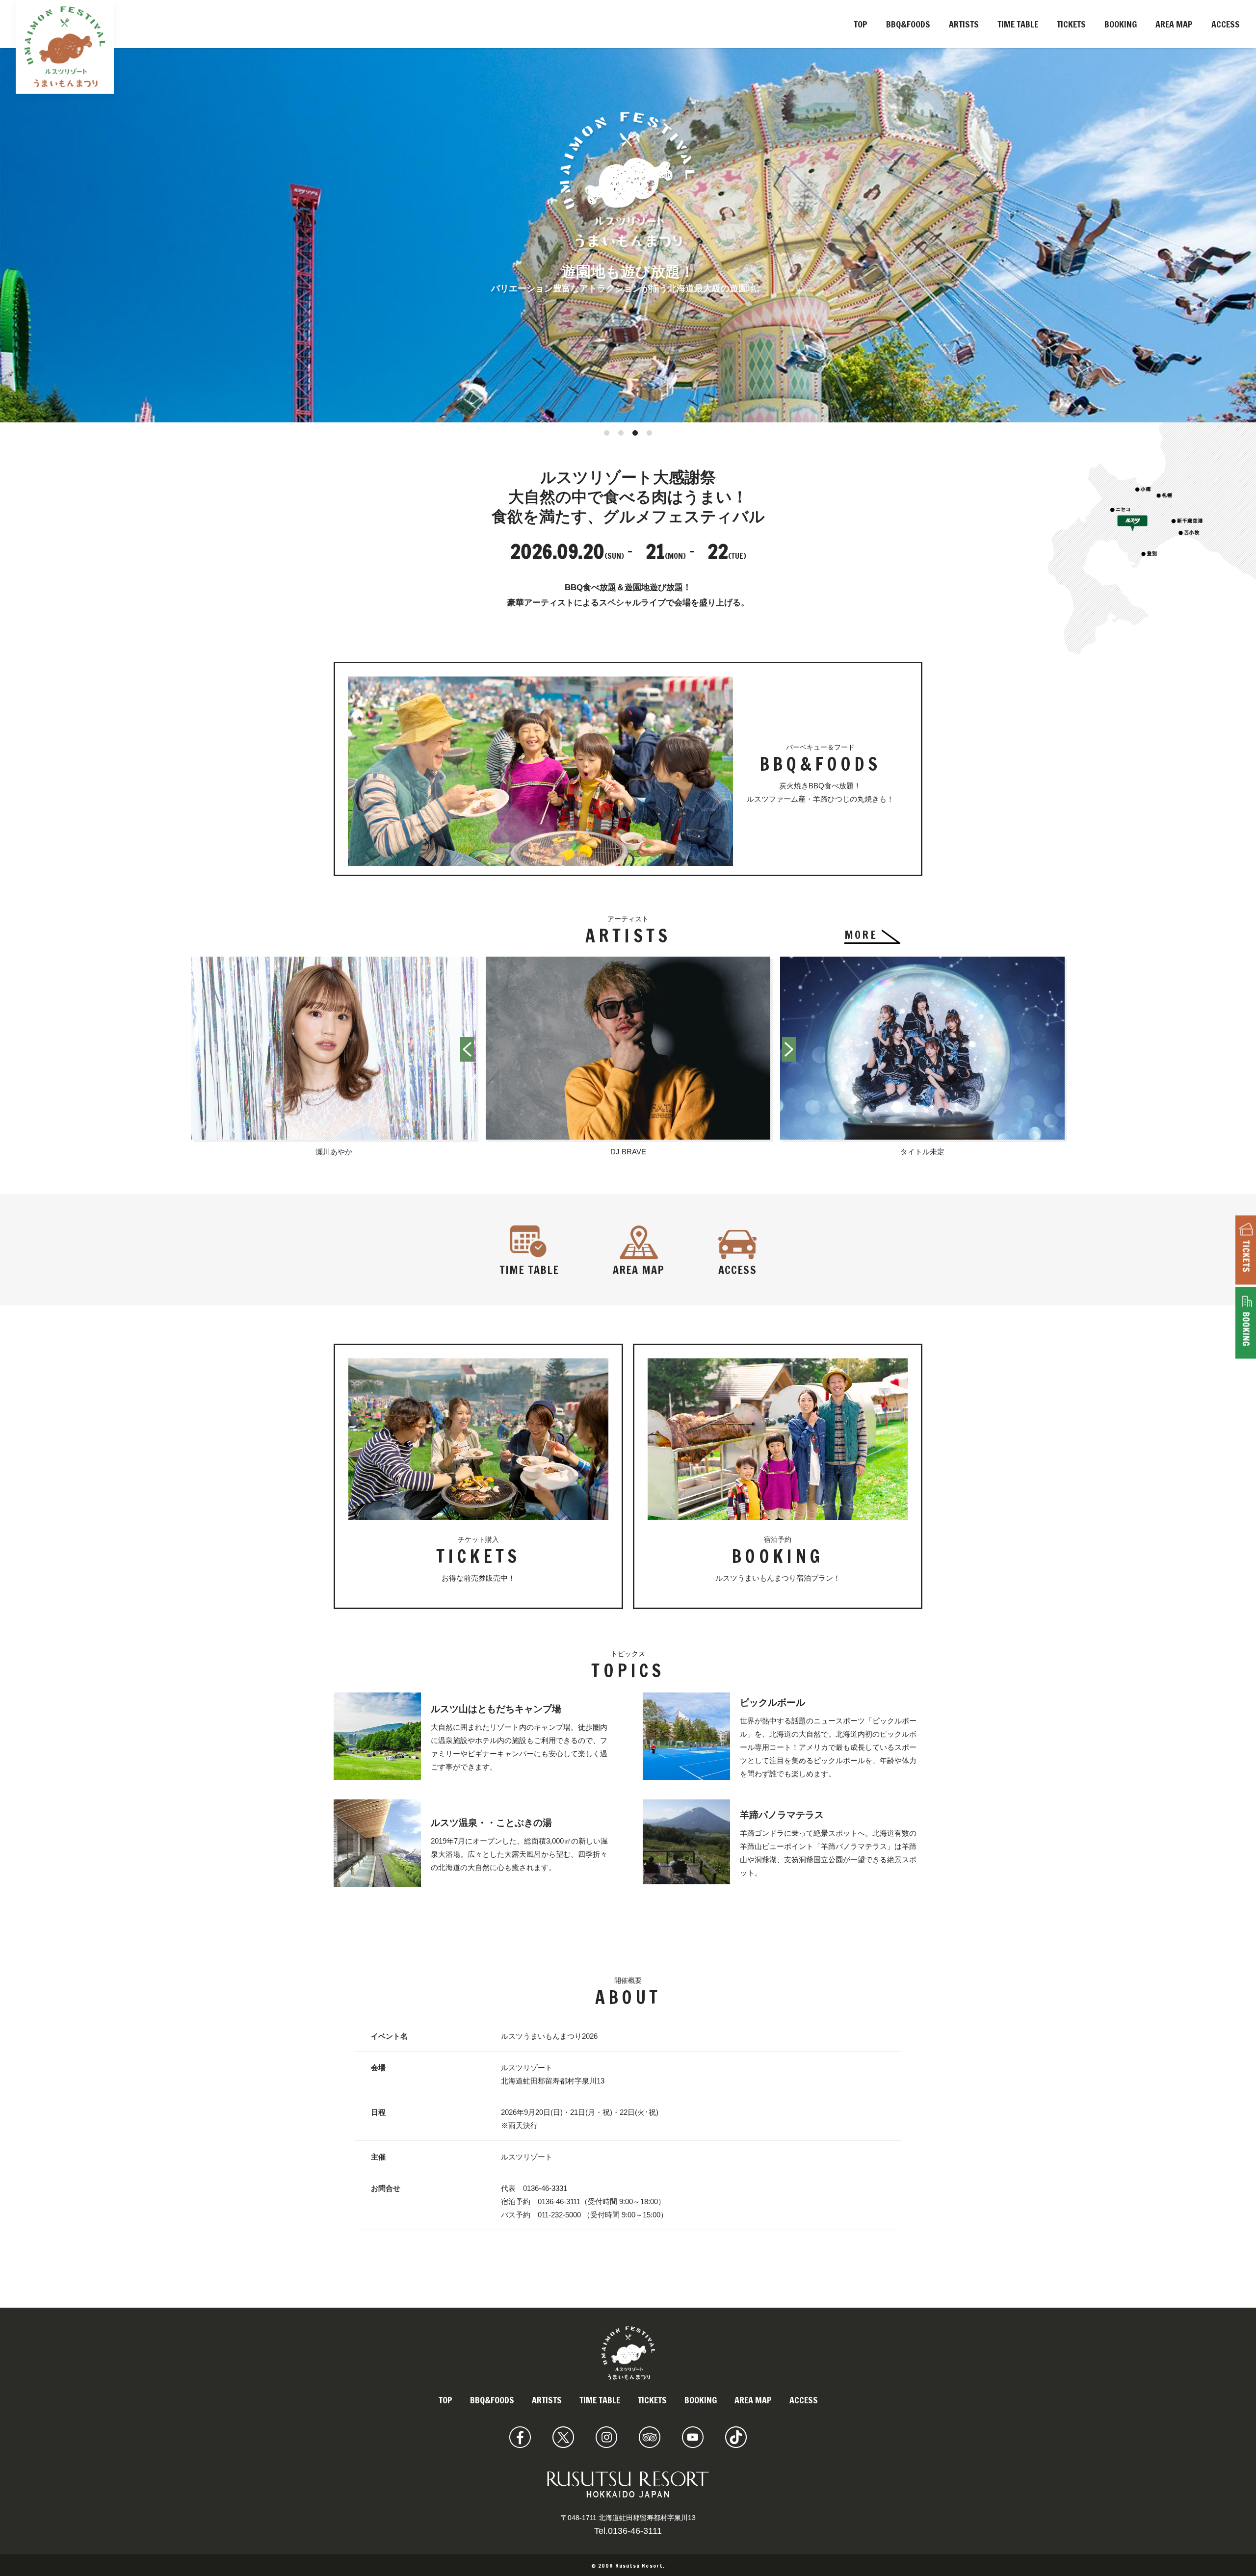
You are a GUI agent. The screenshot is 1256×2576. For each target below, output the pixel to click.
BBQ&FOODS (908, 24)
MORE (861, 935)
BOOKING (1121, 24)
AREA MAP (1174, 24)
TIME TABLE (1018, 24)
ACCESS (1226, 24)
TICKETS (1071, 24)
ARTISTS (964, 24)
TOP (861, 24)
